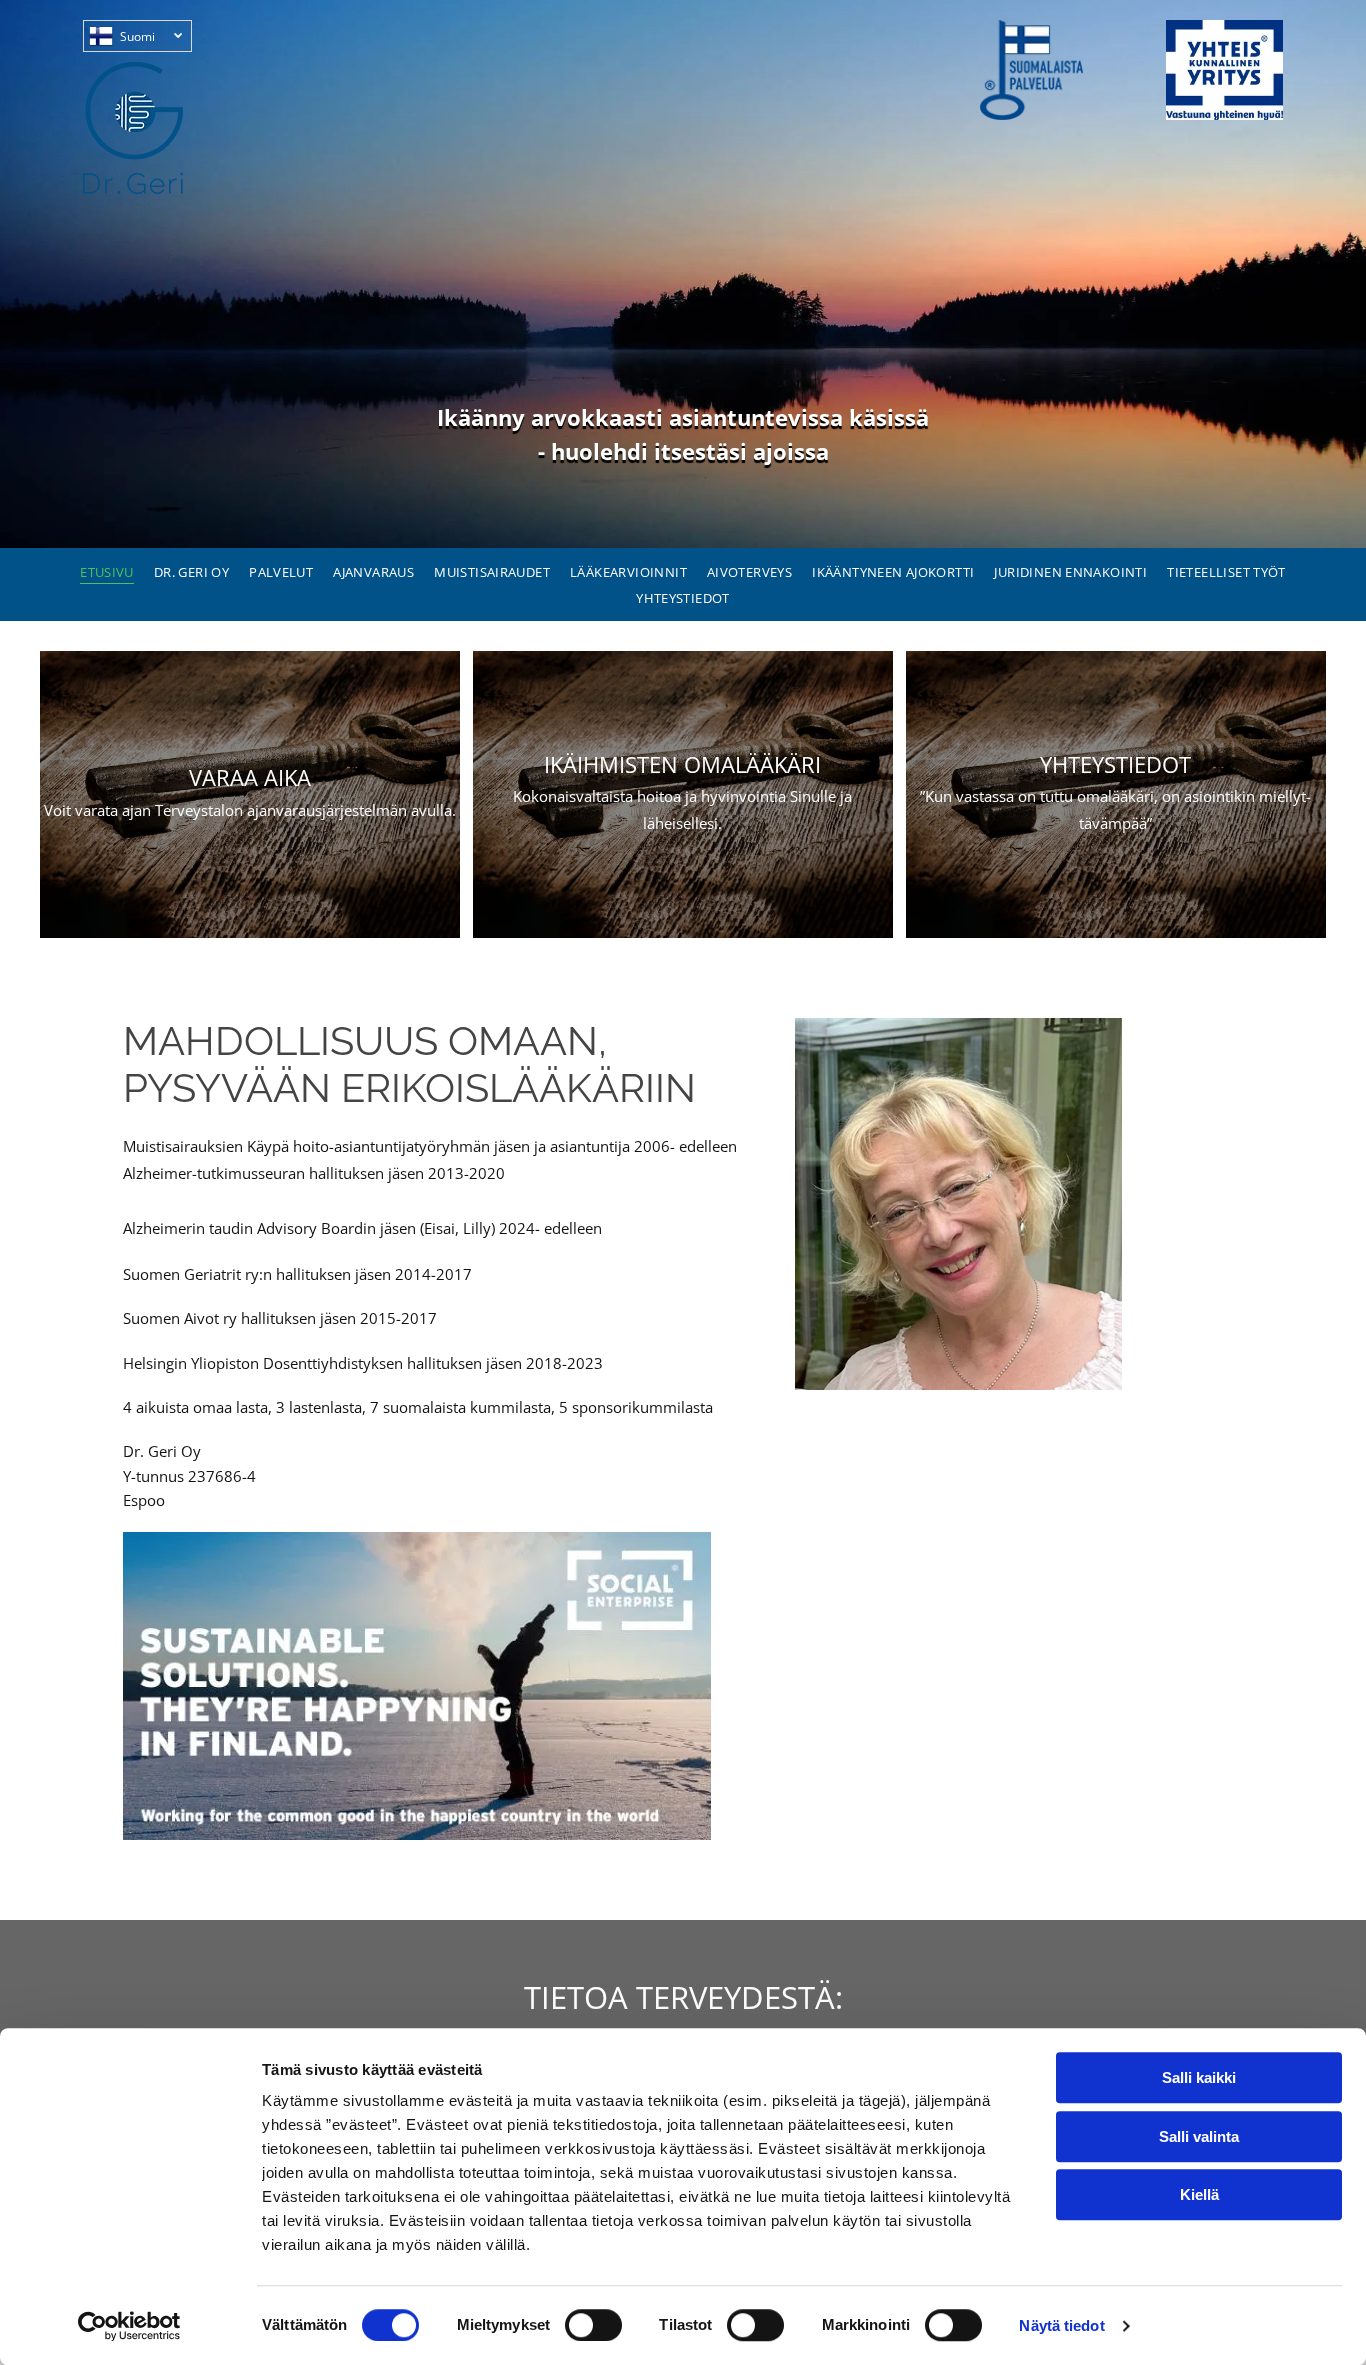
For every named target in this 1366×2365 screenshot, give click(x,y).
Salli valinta (1199, 2136)
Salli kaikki (1199, 2077)
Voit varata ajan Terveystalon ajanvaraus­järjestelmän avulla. (250, 810)
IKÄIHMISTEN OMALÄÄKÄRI (682, 764)
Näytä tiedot (1061, 2325)
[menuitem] (107, 571)
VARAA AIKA (250, 777)
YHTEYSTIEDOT (1115, 764)
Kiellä (1199, 2194)
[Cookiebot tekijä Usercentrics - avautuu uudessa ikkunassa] (129, 2326)
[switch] (593, 2325)
